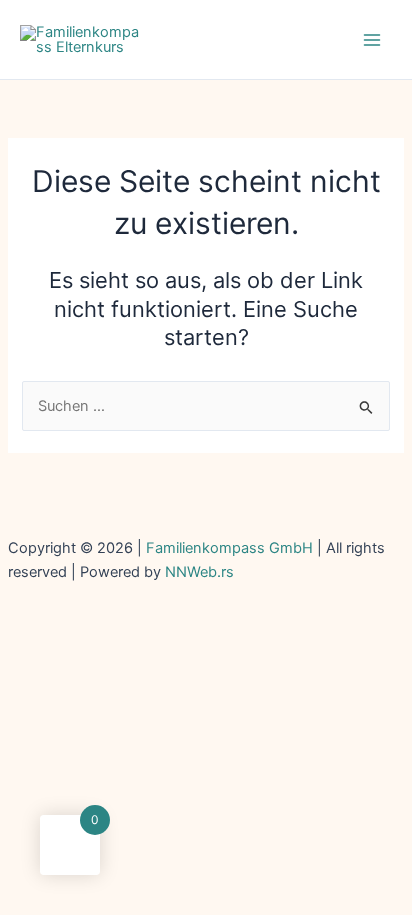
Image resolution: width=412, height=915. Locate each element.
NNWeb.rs (199, 572)
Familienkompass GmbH (231, 548)
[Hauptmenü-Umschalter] (372, 39)
